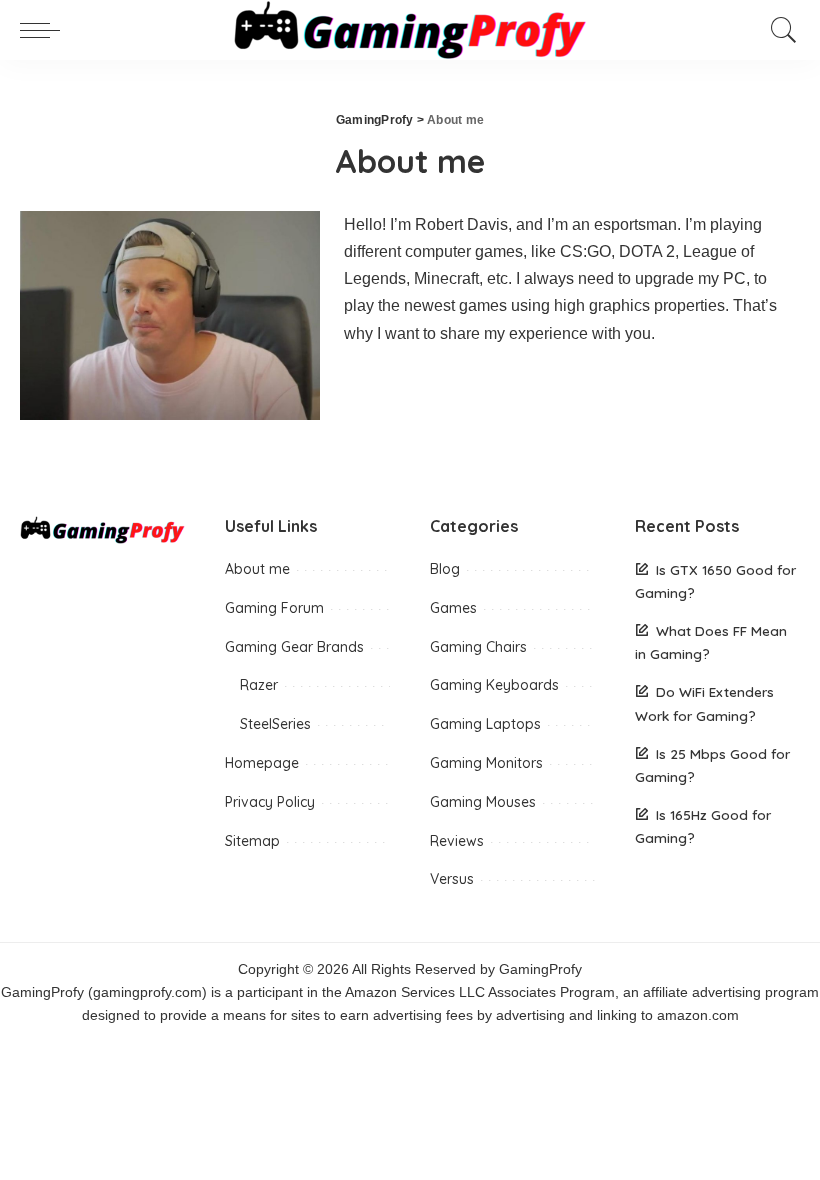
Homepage (262, 763)
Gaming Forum (274, 608)
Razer (259, 685)
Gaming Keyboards (494, 685)
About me (257, 569)
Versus (452, 879)
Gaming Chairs (478, 647)
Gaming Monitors (486, 763)
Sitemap (252, 841)
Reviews (457, 841)
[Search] (779, 30)
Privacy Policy (270, 802)
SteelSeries (275, 724)
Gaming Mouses (483, 802)
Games (453, 608)
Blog (445, 569)
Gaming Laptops (485, 724)
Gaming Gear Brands (294, 647)
